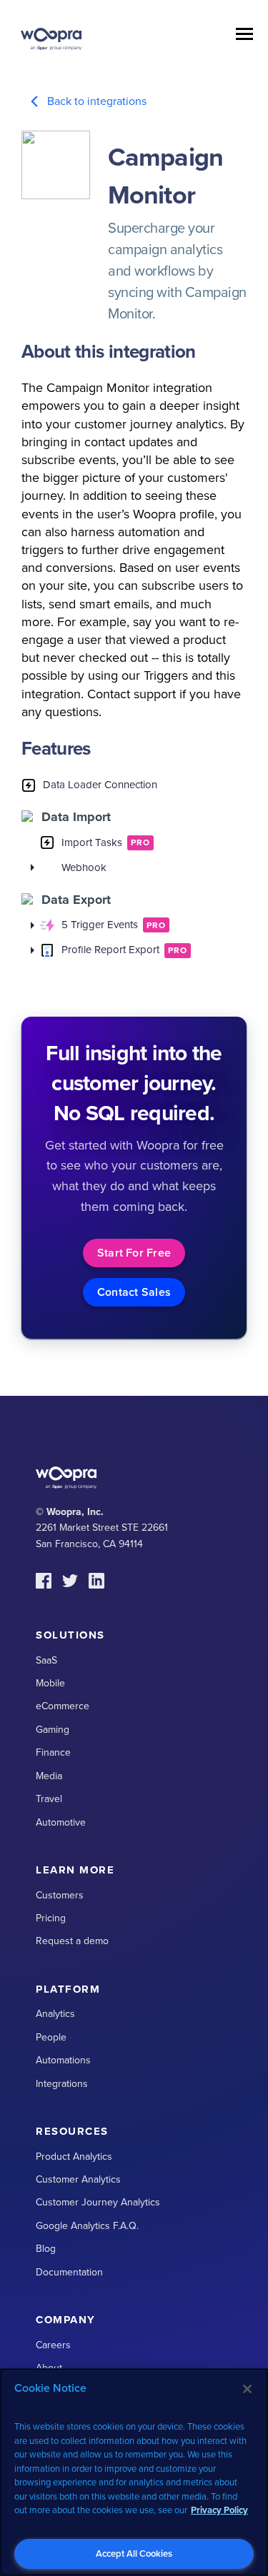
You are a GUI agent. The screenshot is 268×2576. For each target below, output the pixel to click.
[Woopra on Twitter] (70, 1581)
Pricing (51, 1918)
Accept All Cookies (134, 2554)
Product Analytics (74, 2157)
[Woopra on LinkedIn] (96, 1581)
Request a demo (72, 1941)
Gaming (53, 1730)
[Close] (247, 2389)
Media (49, 1776)
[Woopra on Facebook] (44, 1581)
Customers (60, 1895)
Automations (63, 2060)
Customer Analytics (78, 2179)
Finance (53, 1752)
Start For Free (134, 1253)
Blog (46, 2249)
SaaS (46, 1660)
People (51, 2037)
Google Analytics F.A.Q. (87, 2226)
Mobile (50, 1683)
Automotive (61, 1822)
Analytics (55, 2014)
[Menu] (244, 36)
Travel (49, 1799)
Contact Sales (134, 1292)
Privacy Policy (219, 2510)
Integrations (62, 2084)
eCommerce (63, 1706)
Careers (53, 2345)
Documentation (69, 2272)
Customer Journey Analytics (98, 2202)
